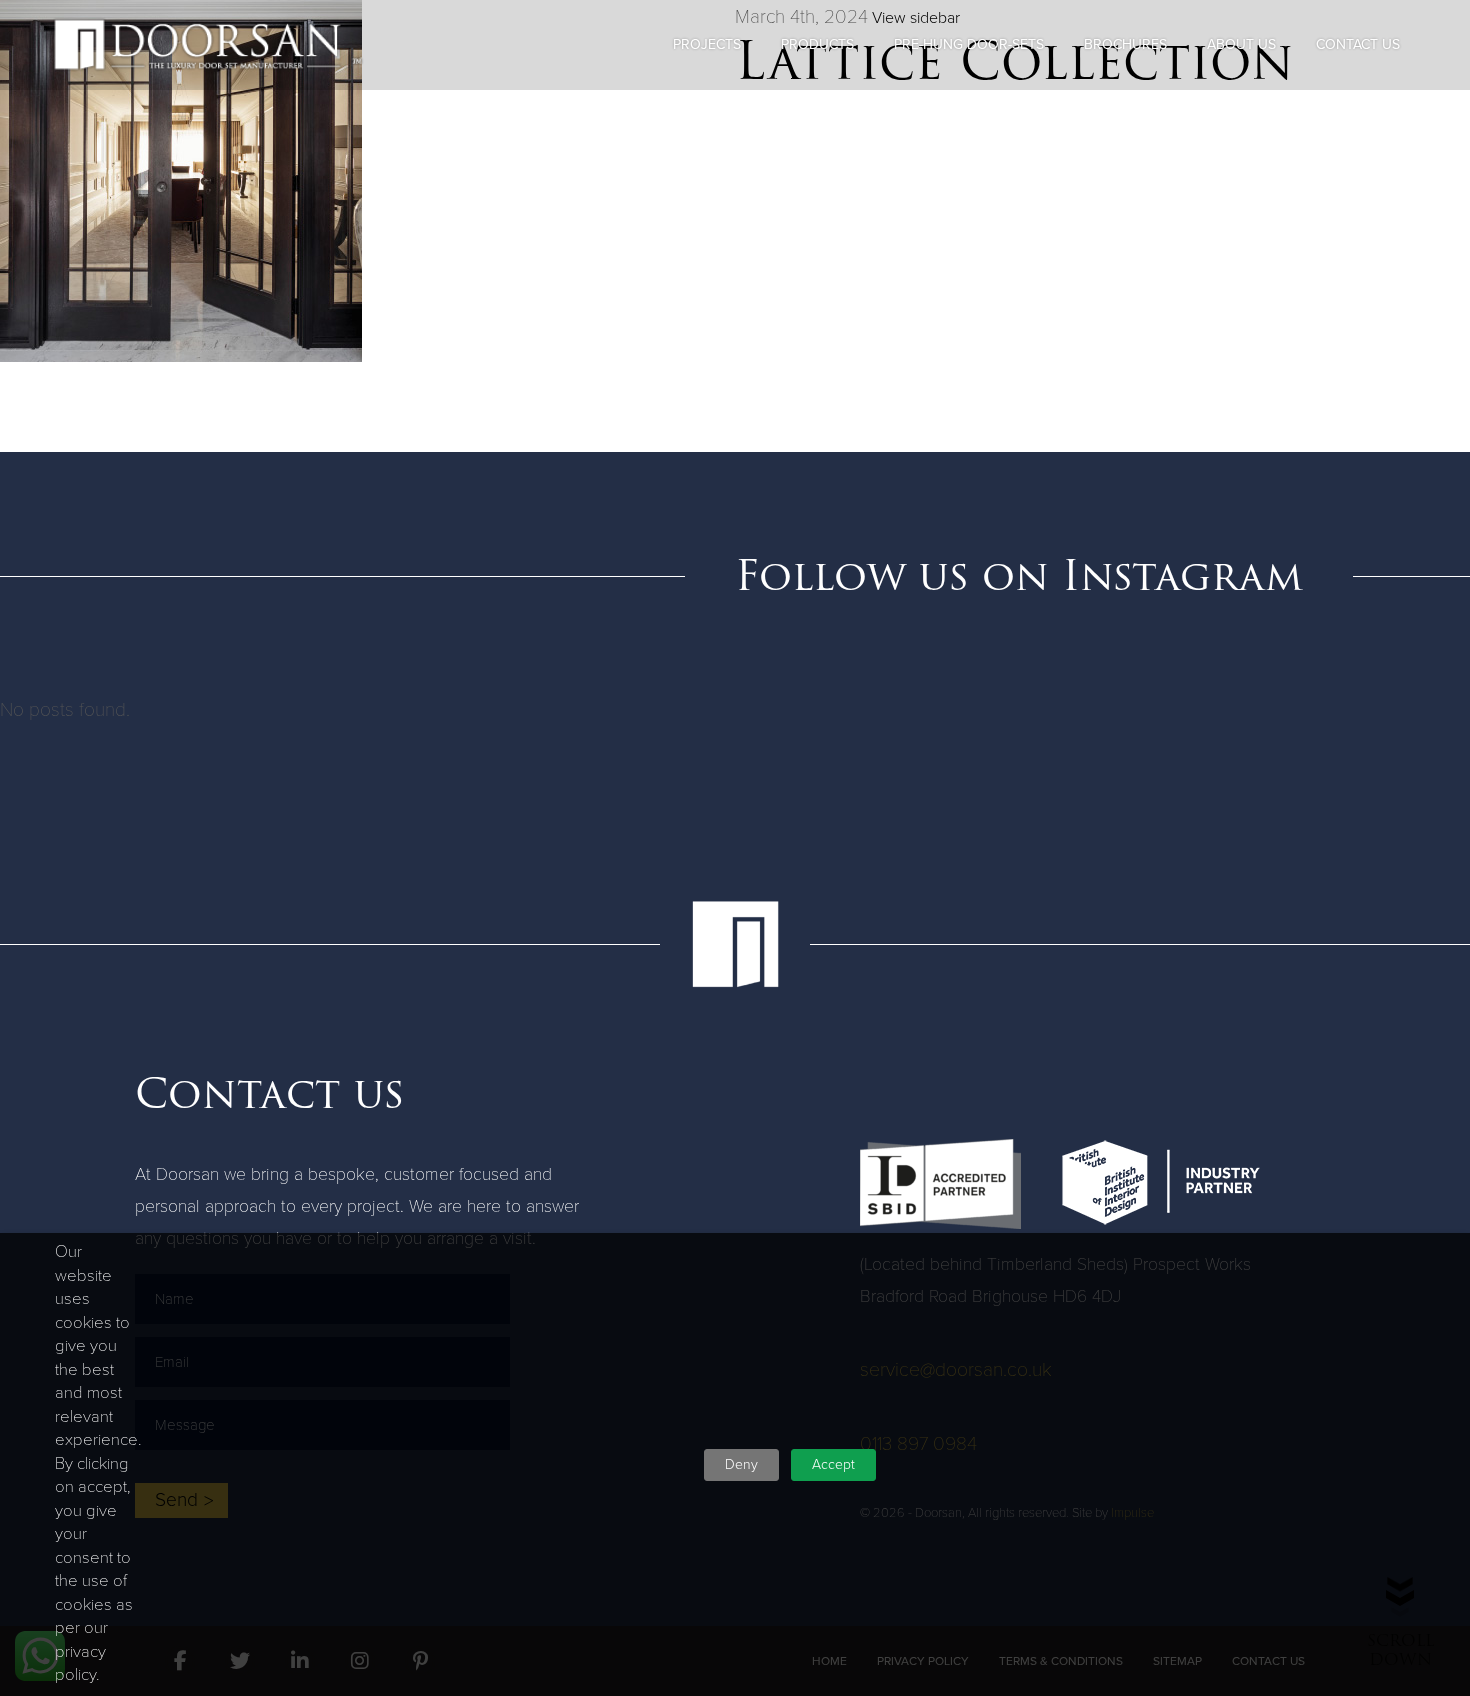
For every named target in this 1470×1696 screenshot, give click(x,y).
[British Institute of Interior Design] (1161, 1182)
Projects (707, 44)
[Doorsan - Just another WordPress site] (208, 45)
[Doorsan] (735, 944)
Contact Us (1358, 44)
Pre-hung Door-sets (969, 44)
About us (1241, 44)
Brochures (1125, 44)
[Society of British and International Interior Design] (940, 1184)
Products (817, 44)
